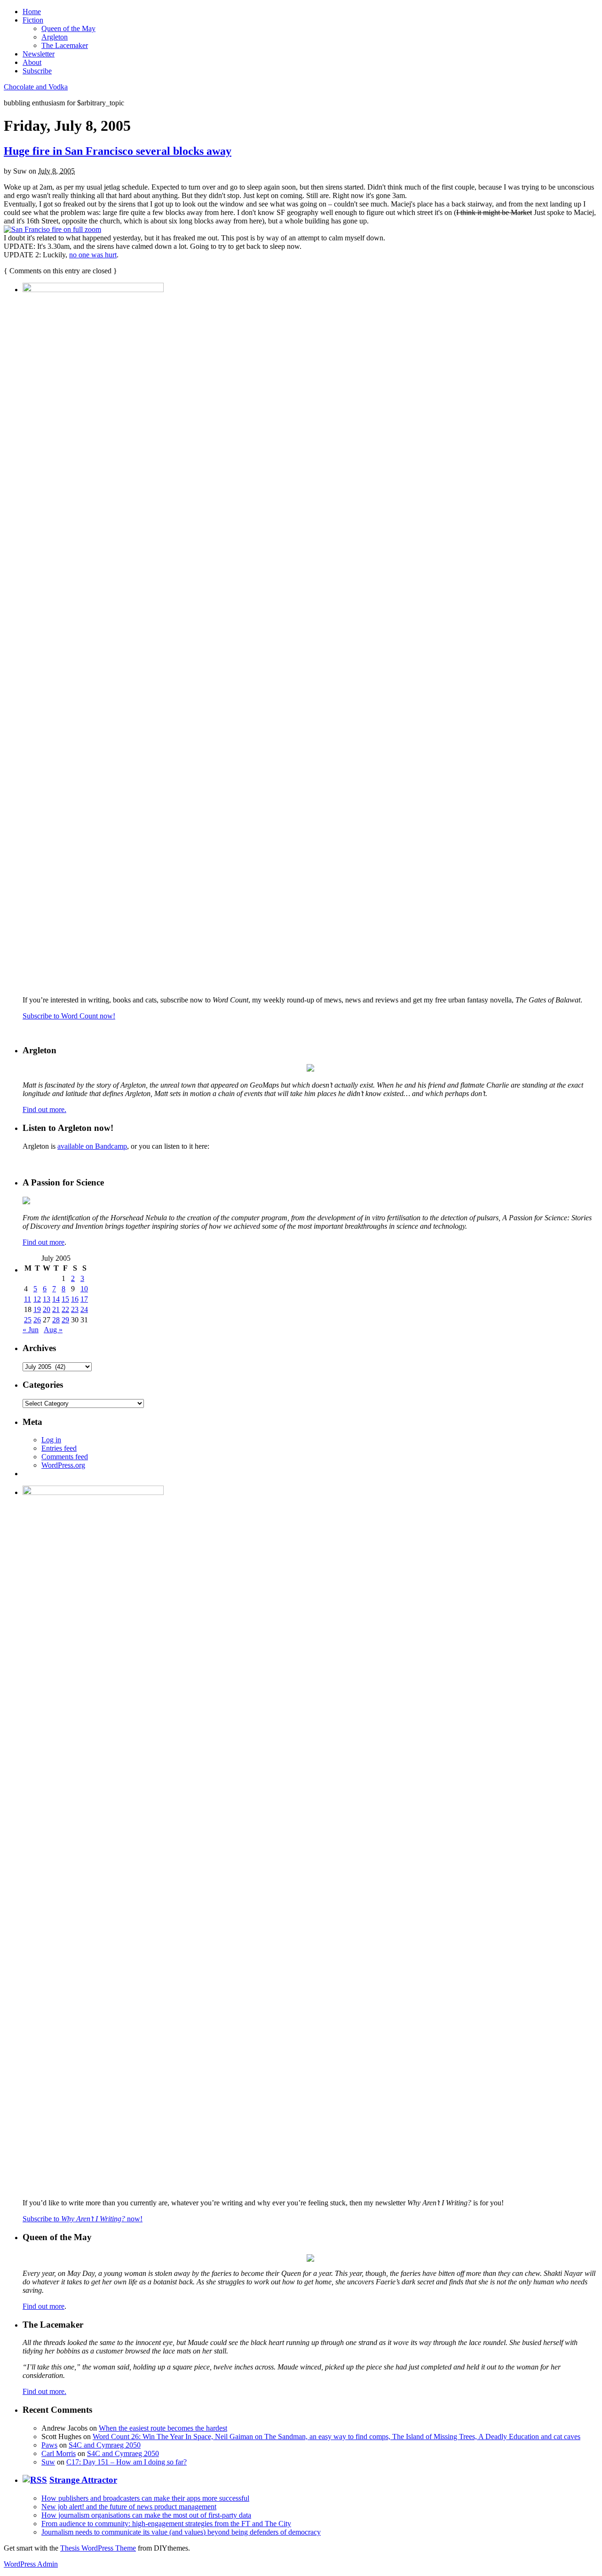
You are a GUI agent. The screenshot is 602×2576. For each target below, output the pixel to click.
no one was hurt (93, 255)
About (32, 62)
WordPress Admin (31, 2564)
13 (47, 1299)
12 (37, 1299)
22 (65, 1309)
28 (56, 1320)
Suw (48, 2462)
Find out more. (44, 1109)
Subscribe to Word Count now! (69, 1016)
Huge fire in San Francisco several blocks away (118, 151)
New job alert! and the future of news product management (129, 2507)
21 (56, 1309)
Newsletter (39, 54)
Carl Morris (59, 2453)
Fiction (33, 20)
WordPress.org (63, 1465)
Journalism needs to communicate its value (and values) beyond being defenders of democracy (181, 2532)
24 (84, 1309)
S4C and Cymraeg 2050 (105, 2445)
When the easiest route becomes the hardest (163, 2428)
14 (56, 1299)
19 (37, 1309)
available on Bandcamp (92, 1146)
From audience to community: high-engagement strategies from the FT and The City (166, 2524)
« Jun (31, 1330)
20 (47, 1309)
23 (75, 1309)
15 (65, 1299)
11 (28, 1299)
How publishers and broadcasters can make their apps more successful (145, 2498)
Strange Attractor (83, 2480)
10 (84, 1289)
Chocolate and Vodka (36, 87)
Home (32, 12)
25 (28, 1320)
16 (75, 1299)
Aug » (53, 1330)
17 (84, 1299)
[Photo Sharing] (52, 229)
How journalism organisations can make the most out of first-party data (146, 2515)
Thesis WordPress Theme (98, 2548)
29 (65, 1320)
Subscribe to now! (83, 2219)
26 (37, 1320)
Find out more (44, 1242)
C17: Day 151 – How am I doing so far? (127, 2462)
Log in (51, 1440)
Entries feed (59, 1448)
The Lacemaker (65, 45)
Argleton (55, 37)
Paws (49, 2445)
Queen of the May (68, 28)
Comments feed (65, 1457)
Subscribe (37, 71)
